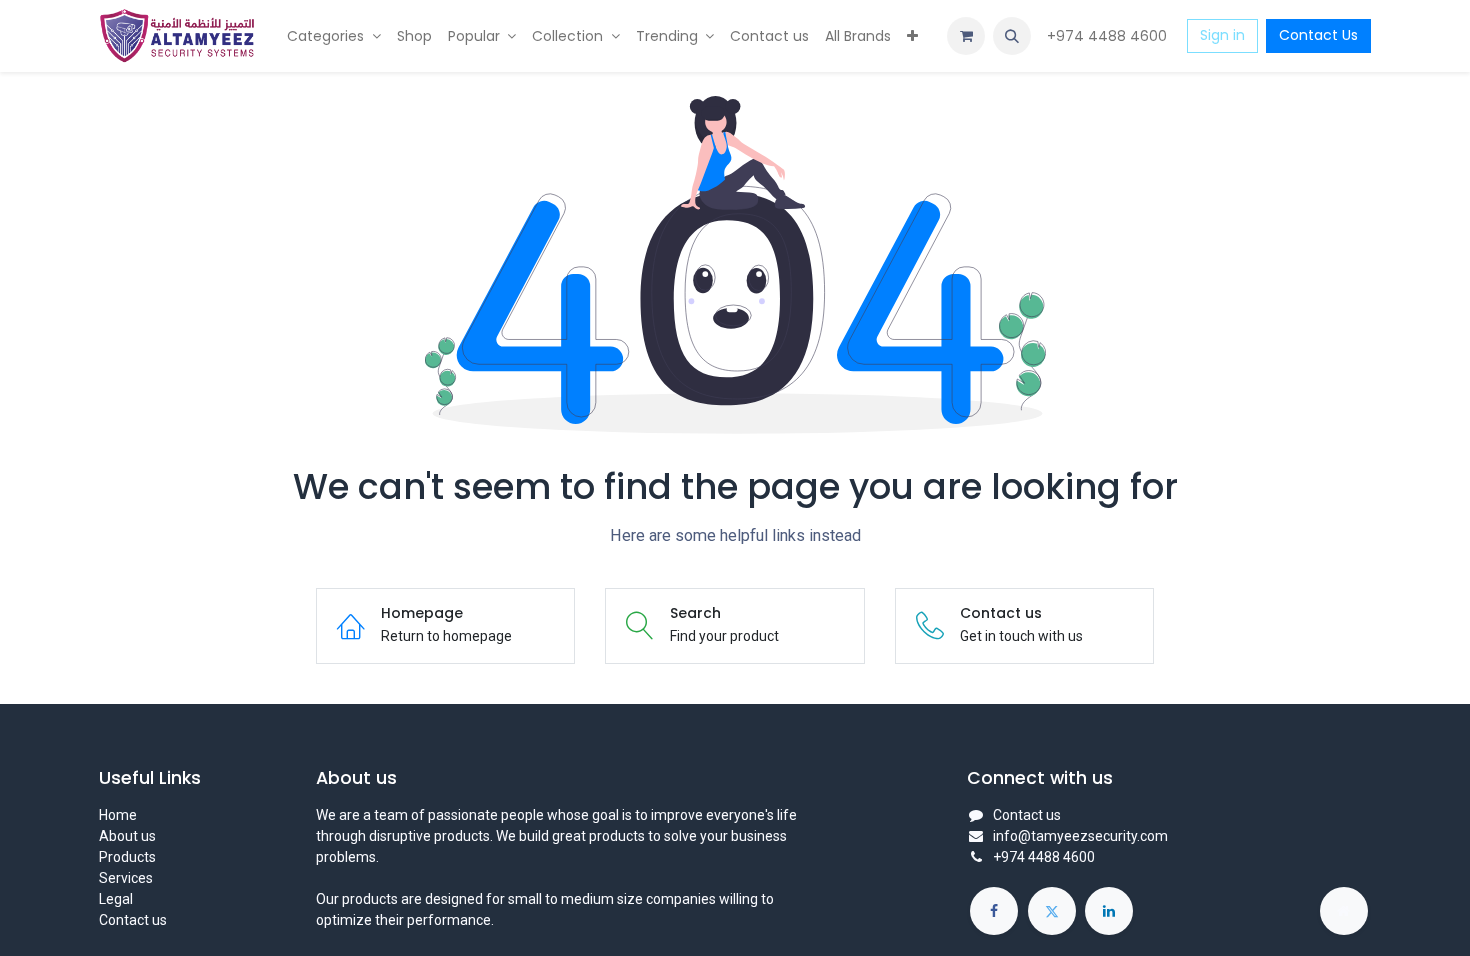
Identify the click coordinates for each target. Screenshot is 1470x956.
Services (126, 878)
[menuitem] (334, 36)
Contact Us (1318, 35)
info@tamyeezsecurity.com (1080, 836)
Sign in (1222, 35)
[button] (1012, 36)
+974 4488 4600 (1109, 36)
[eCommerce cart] (966, 36)
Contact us (133, 920)
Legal (116, 899)
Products (127, 857)
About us (127, 836)
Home (118, 815)
